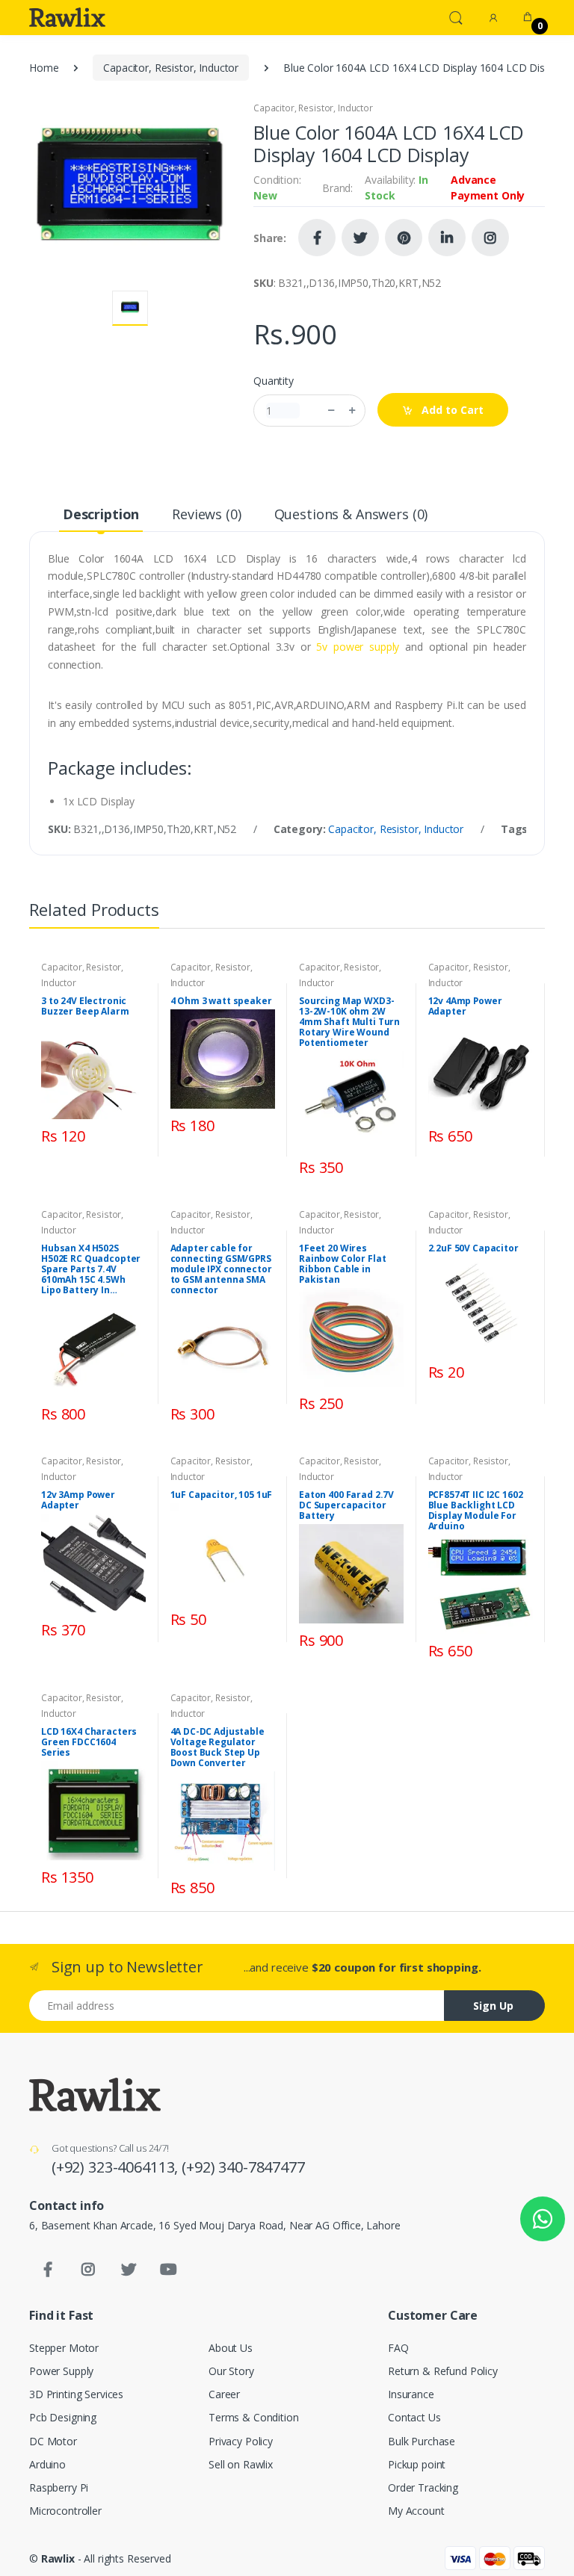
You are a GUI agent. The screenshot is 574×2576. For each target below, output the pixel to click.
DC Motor (53, 2441)
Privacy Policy (241, 2441)
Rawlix (58, 2558)
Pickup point (417, 2464)
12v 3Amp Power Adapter (78, 1500)
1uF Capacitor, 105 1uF (222, 1495)
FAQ (398, 2348)
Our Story (231, 2371)
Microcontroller (65, 2511)
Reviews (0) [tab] (206, 514)
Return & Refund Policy (443, 2371)
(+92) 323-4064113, (117, 2167)
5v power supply (358, 647)
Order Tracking (423, 2487)
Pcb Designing (63, 2417)
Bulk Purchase (422, 2441)
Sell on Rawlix (241, 2464)
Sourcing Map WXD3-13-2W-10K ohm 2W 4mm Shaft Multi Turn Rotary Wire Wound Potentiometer (349, 1022)
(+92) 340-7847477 (243, 2167)
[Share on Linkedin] (447, 238)
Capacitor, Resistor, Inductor (171, 68)
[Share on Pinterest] (404, 238)
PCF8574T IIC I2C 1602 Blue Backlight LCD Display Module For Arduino (476, 1511)
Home (44, 68)
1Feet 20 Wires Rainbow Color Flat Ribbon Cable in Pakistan (342, 1264)
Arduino (47, 2464)
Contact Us (414, 2417)
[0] (528, 17)
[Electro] (67, 17)
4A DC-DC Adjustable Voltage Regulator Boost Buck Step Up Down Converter (217, 1747)
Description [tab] (101, 514)
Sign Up (493, 2006)
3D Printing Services (76, 2394)
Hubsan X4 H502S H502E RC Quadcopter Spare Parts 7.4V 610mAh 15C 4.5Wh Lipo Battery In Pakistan (91, 1269)
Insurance (411, 2394)
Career (224, 2394)
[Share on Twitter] (360, 238)
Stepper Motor (64, 2348)
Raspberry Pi (59, 2487)
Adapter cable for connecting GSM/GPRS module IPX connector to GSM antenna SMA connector (221, 1269)
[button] (456, 16)
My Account (416, 2511)
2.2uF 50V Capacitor (473, 1248)
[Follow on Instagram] (490, 238)
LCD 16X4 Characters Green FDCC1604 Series (89, 1742)
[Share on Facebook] (317, 238)
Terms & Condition (254, 2417)
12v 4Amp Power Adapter (465, 1006)
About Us (231, 2348)
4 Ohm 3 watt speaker (221, 1001)
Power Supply (61, 2371)
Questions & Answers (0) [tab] (351, 514)
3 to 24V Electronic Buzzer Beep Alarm (85, 1006)
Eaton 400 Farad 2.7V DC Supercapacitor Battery (346, 1505)
